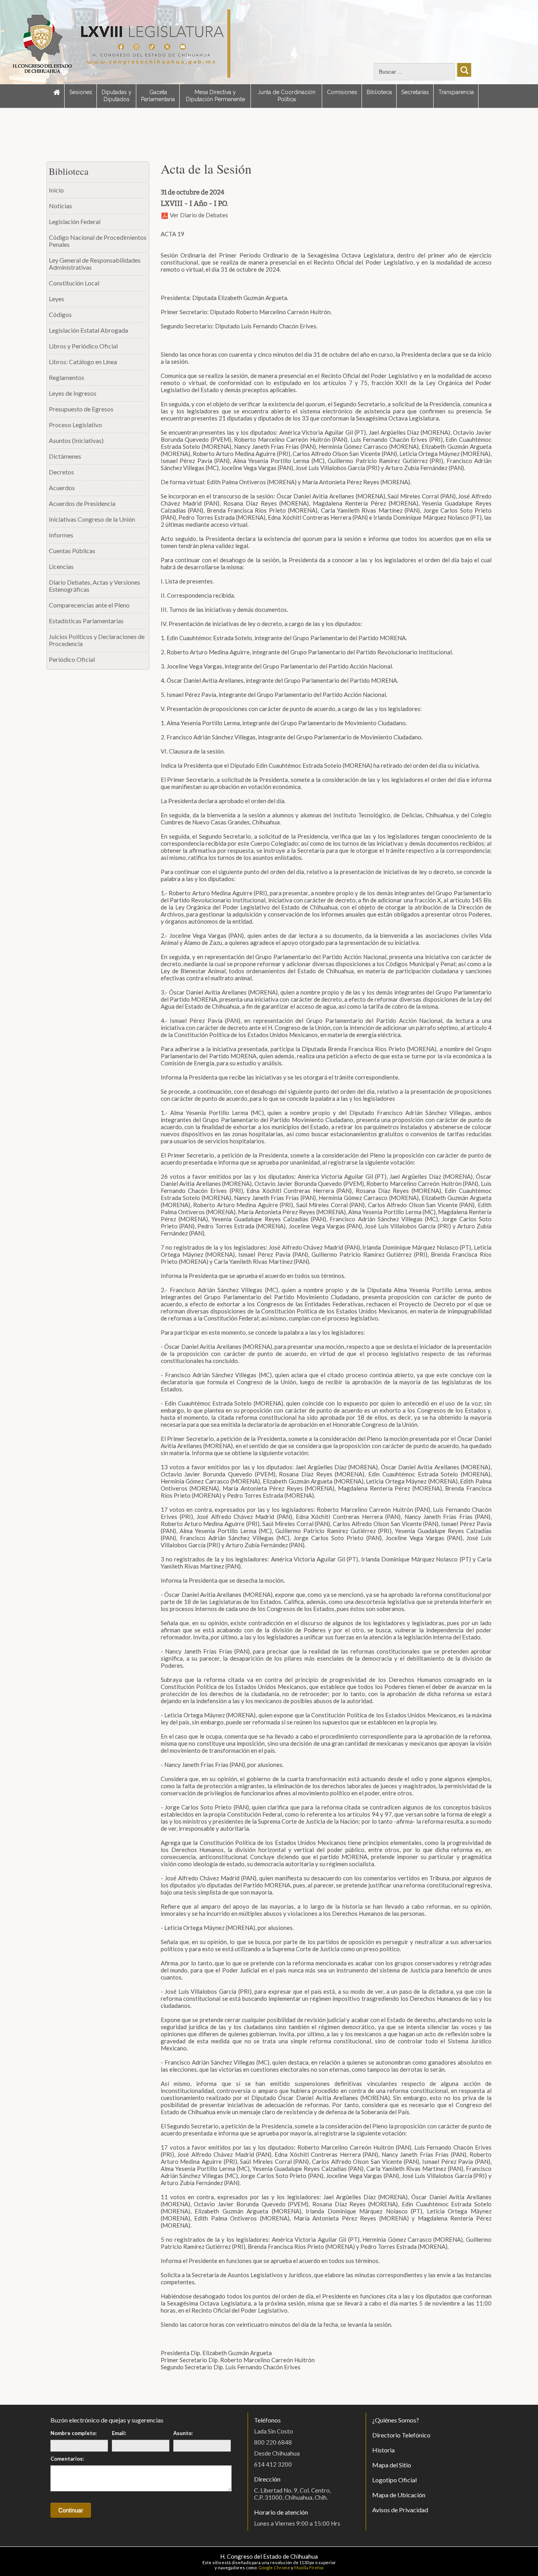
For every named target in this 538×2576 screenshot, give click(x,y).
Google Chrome (274, 2568)
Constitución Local (74, 283)
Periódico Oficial (72, 659)
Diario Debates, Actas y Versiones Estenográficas (95, 586)
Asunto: (183, 2433)
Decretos (61, 472)
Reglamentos (67, 377)
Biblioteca (379, 92)
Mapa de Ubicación (399, 2495)
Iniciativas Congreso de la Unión (92, 519)
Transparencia (456, 92)
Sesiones (81, 92)
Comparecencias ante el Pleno (89, 605)
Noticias (60, 206)
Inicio (56, 190)
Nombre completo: (73, 2433)
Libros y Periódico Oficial (83, 346)
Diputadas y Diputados (117, 96)
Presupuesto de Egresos (81, 409)
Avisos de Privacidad (400, 2510)
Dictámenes (65, 456)
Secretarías (415, 92)
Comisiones (342, 92)
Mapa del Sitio (392, 2465)
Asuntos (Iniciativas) (76, 440)
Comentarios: (67, 2459)
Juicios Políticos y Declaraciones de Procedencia (97, 640)
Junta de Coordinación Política (287, 96)
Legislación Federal (75, 221)
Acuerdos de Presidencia (82, 503)
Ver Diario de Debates (198, 215)
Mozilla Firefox (309, 2568)
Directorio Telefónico (401, 2435)
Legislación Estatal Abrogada (88, 330)
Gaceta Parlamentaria (158, 96)
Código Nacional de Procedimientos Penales (98, 241)
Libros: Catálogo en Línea (83, 362)
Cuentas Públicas (72, 551)
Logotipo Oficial (394, 2480)
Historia (383, 2450)
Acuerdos (62, 488)
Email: (119, 2433)
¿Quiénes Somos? (396, 2420)
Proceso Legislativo (75, 425)
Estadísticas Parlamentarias (86, 621)
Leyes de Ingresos (73, 393)
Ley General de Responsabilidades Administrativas (95, 264)
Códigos (60, 314)
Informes (61, 535)
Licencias (61, 566)
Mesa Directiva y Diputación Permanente (215, 96)
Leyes (57, 299)
